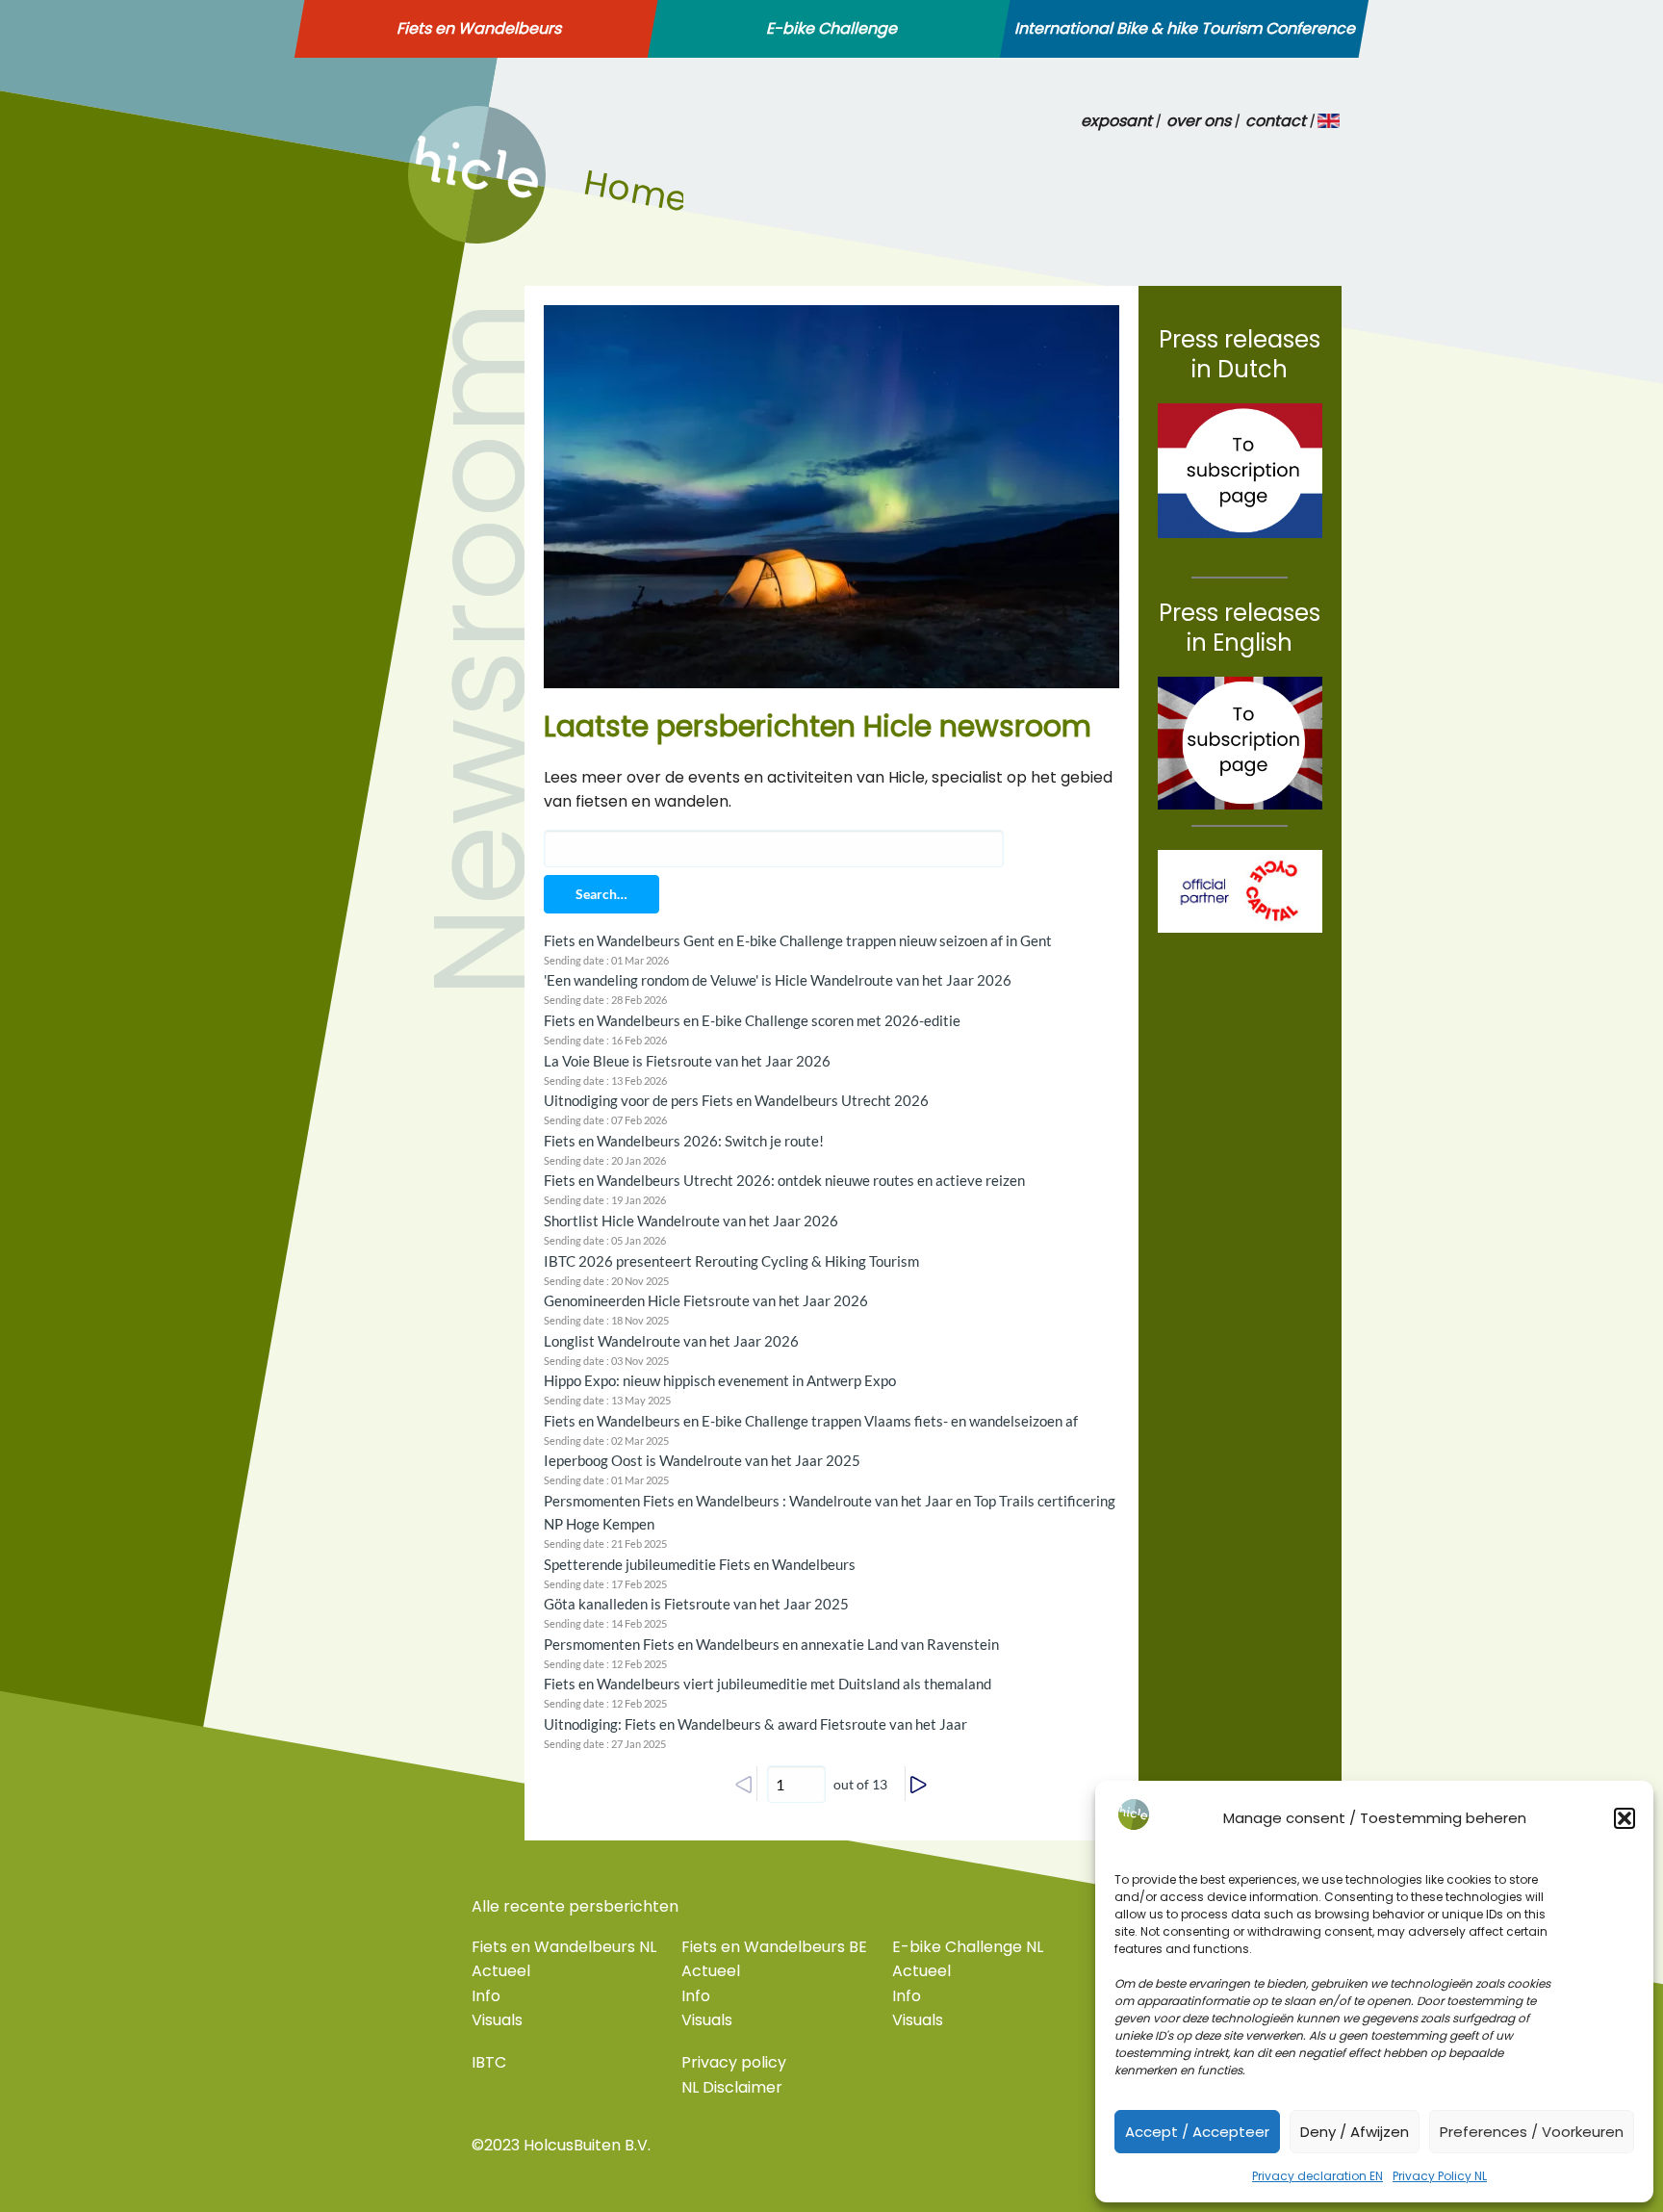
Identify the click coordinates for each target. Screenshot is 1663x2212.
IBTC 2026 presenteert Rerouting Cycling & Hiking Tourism (731, 1261)
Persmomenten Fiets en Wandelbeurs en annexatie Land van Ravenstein (771, 1644)
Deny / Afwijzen (1355, 2132)
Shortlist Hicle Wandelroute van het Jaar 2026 (691, 1221)
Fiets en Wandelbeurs (479, 29)
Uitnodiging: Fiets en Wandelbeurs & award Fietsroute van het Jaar (755, 1724)
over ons (1199, 121)
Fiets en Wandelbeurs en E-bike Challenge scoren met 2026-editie (752, 1020)
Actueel (501, 1971)
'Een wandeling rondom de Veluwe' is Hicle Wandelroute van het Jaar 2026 (778, 980)
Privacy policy (734, 2062)
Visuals (497, 2020)
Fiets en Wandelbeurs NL (564, 1947)
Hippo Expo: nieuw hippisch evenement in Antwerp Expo (720, 1380)
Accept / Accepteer (1197, 2132)
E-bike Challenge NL (968, 1947)
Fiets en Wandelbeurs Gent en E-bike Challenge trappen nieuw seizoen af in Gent (798, 940)
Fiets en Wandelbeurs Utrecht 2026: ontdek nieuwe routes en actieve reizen (784, 1180)
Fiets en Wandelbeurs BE (774, 1947)
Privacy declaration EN (1318, 2176)
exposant (1116, 121)
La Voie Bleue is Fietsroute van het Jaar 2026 (687, 1061)
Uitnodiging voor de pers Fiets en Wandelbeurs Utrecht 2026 (736, 1100)
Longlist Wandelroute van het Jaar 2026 (671, 1341)
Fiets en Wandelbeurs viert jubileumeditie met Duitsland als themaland (768, 1684)
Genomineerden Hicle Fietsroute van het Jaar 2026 (706, 1300)
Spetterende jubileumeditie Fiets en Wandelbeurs (700, 1564)
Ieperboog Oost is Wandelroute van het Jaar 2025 (702, 1460)
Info (486, 1996)
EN (1330, 121)
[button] (1625, 1818)
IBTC (489, 2062)
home (430, 238)
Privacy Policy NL (1440, 2176)
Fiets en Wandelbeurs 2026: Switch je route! (684, 1141)
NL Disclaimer (732, 2087)
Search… (601, 894)
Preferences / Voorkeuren (1532, 2132)
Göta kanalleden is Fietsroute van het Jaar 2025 (696, 1604)
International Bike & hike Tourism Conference (1185, 29)
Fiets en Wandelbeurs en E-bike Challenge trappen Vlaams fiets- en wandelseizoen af (811, 1421)
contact (1276, 121)
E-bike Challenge (831, 29)
